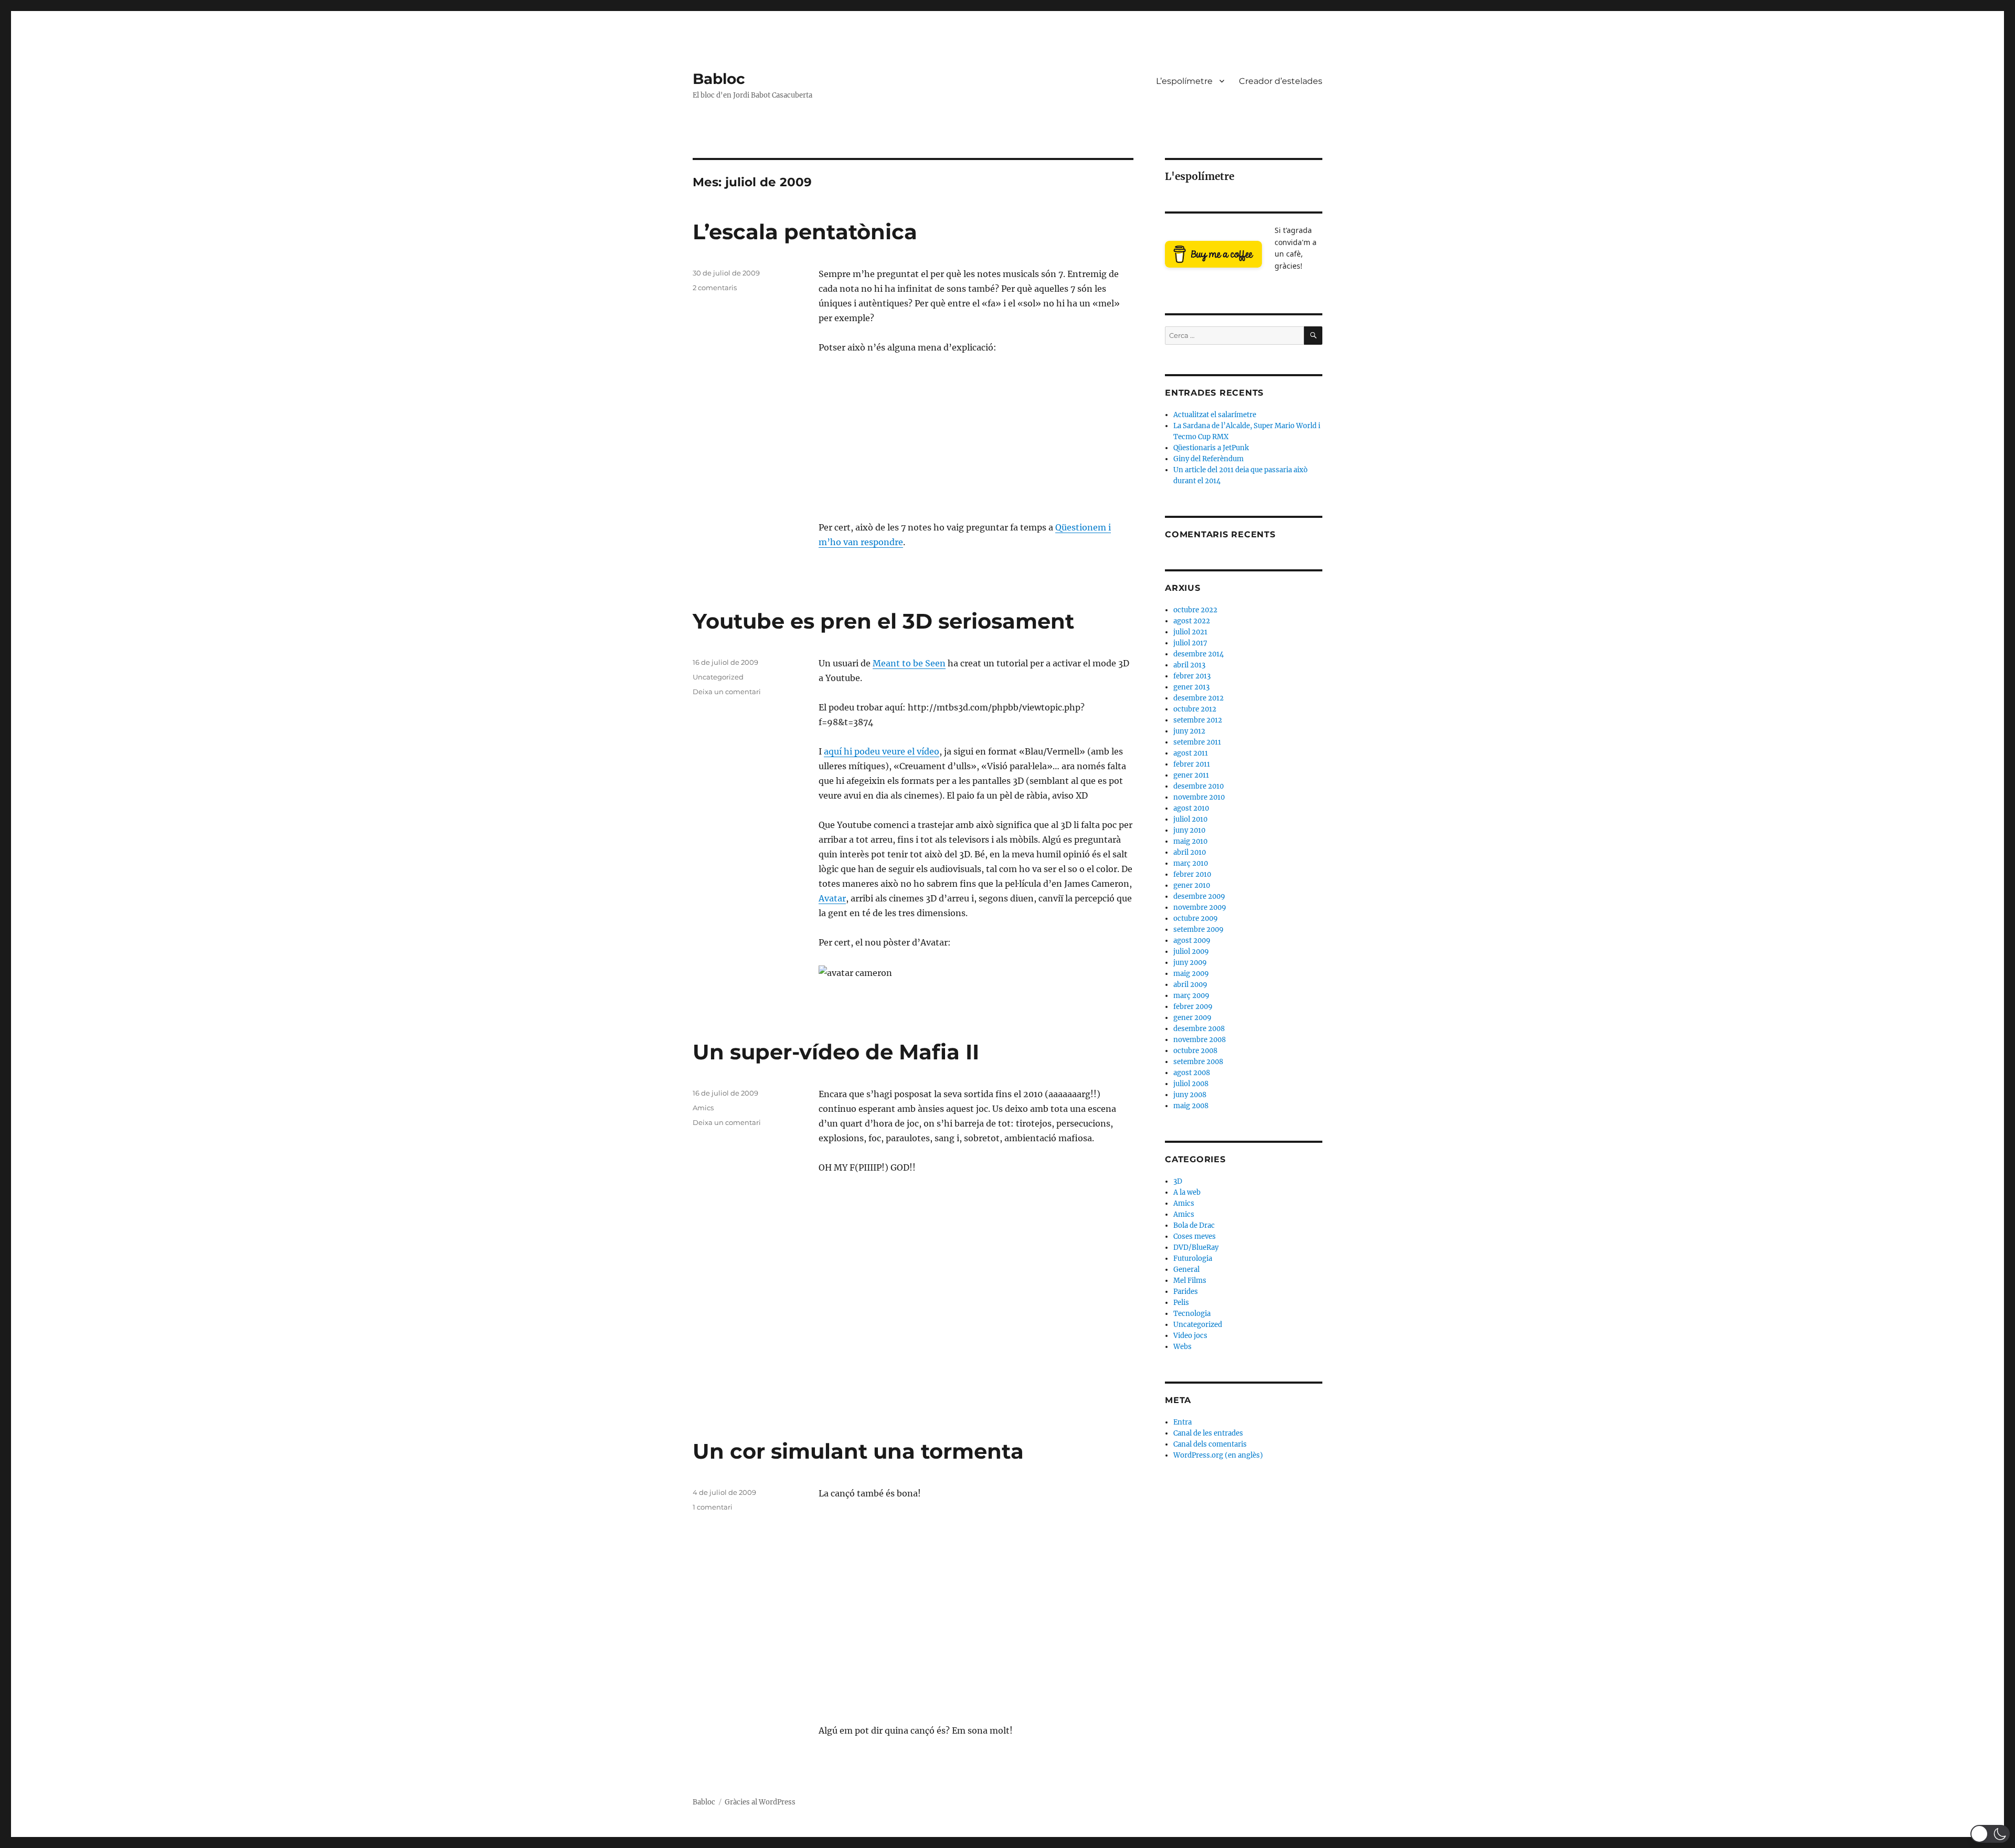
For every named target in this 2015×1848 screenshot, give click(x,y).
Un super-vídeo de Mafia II (836, 1052)
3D (1178, 1181)
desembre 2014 (1199, 654)
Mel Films (1190, 1281)
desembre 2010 (1199, 786)
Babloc (719, 79)
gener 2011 (1191, 775)
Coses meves (1195, 1236)
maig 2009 (1191, 974)
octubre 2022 (1195, 610)
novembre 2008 (1200, 1040)
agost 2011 (1191, 753)
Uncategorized (718, 677)
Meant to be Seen (909, 663)
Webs (1183, 1347)
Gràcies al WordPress (760, 1802)
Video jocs (1190, 1336)
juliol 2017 (1190, 643)
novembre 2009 (1200, 907)
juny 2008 (1190, 1095)
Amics (703, 1108)
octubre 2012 (1195, 709)
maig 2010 (1190, 841)
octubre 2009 (1196, 918)
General (1186, 1270)
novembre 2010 (1199, 797)
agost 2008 (1192, 1073)
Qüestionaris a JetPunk (1211, 448)
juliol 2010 (1190, 819)
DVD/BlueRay (1196, 1247)
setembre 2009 (1199, 930)
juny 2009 (1190, 963)
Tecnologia (1192, 1314)
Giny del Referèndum (1208, 459)
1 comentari (713, 1507)
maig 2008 (1191, 1106)
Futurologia (1193, 1258)
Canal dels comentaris (1210, 1444)
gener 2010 (1192, 885)
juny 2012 (1189, 731)
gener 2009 (1192, 1018)
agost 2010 (1191, 808)
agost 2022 (1192, 621)
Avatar (832, 898)
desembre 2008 (1199, 1029)
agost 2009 (1192, 941)
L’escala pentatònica (805, 232)
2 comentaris (715, 288)
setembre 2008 (1198, 1062)
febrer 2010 (1192, 874)
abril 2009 (1190, 985)
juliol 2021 (1190, 632)
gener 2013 (1191, 687)
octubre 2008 (1195, 1051)
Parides (1186, 1292)
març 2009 (1191, 996)
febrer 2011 (1192, 764)
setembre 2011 (1197, 742)
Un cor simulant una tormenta (858, 1451)
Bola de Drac (1194, 1225)
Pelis (1181, 1303)
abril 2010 (1190, 852)
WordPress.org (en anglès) (1218, 1455)
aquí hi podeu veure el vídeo (882, 751)
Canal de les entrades (1208, 1433)
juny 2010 (1189, 830)
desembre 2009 (1199, 896)
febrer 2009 (1193, 1007)
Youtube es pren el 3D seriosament (883, 621)
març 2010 (1191, 863)
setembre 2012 (1198, 720)
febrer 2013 (1192, 676)
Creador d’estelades (1281, 81)
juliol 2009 (1191, 952)
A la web (1187, 1192)
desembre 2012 (1199, 698)
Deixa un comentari (727, 692)
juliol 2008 (1191, 1084)
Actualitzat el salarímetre (1215, 415)
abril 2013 (1189, 665)
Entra (1183, 1422)
